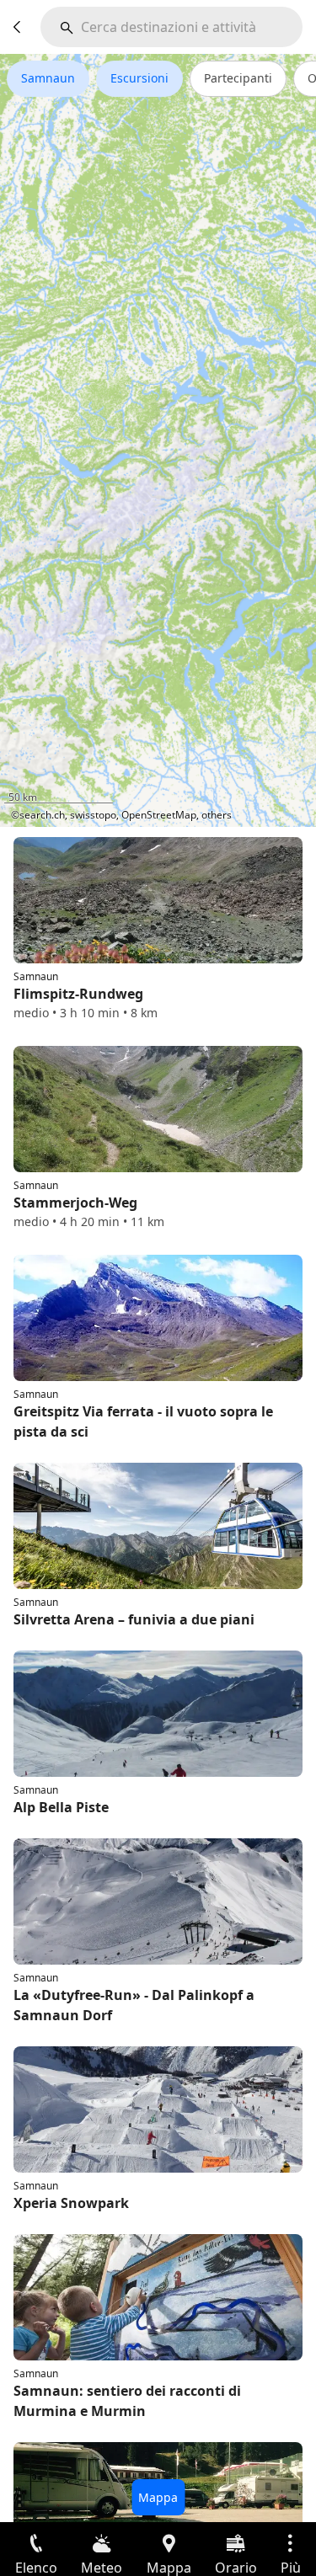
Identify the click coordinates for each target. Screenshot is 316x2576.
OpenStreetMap (159, 815)
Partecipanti (238, 78)
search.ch (42, 815)
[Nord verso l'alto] (238, 803)
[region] (158, 440)
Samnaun (48, 78)
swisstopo (93, 815)
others (217, 815)
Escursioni (139, 78)
